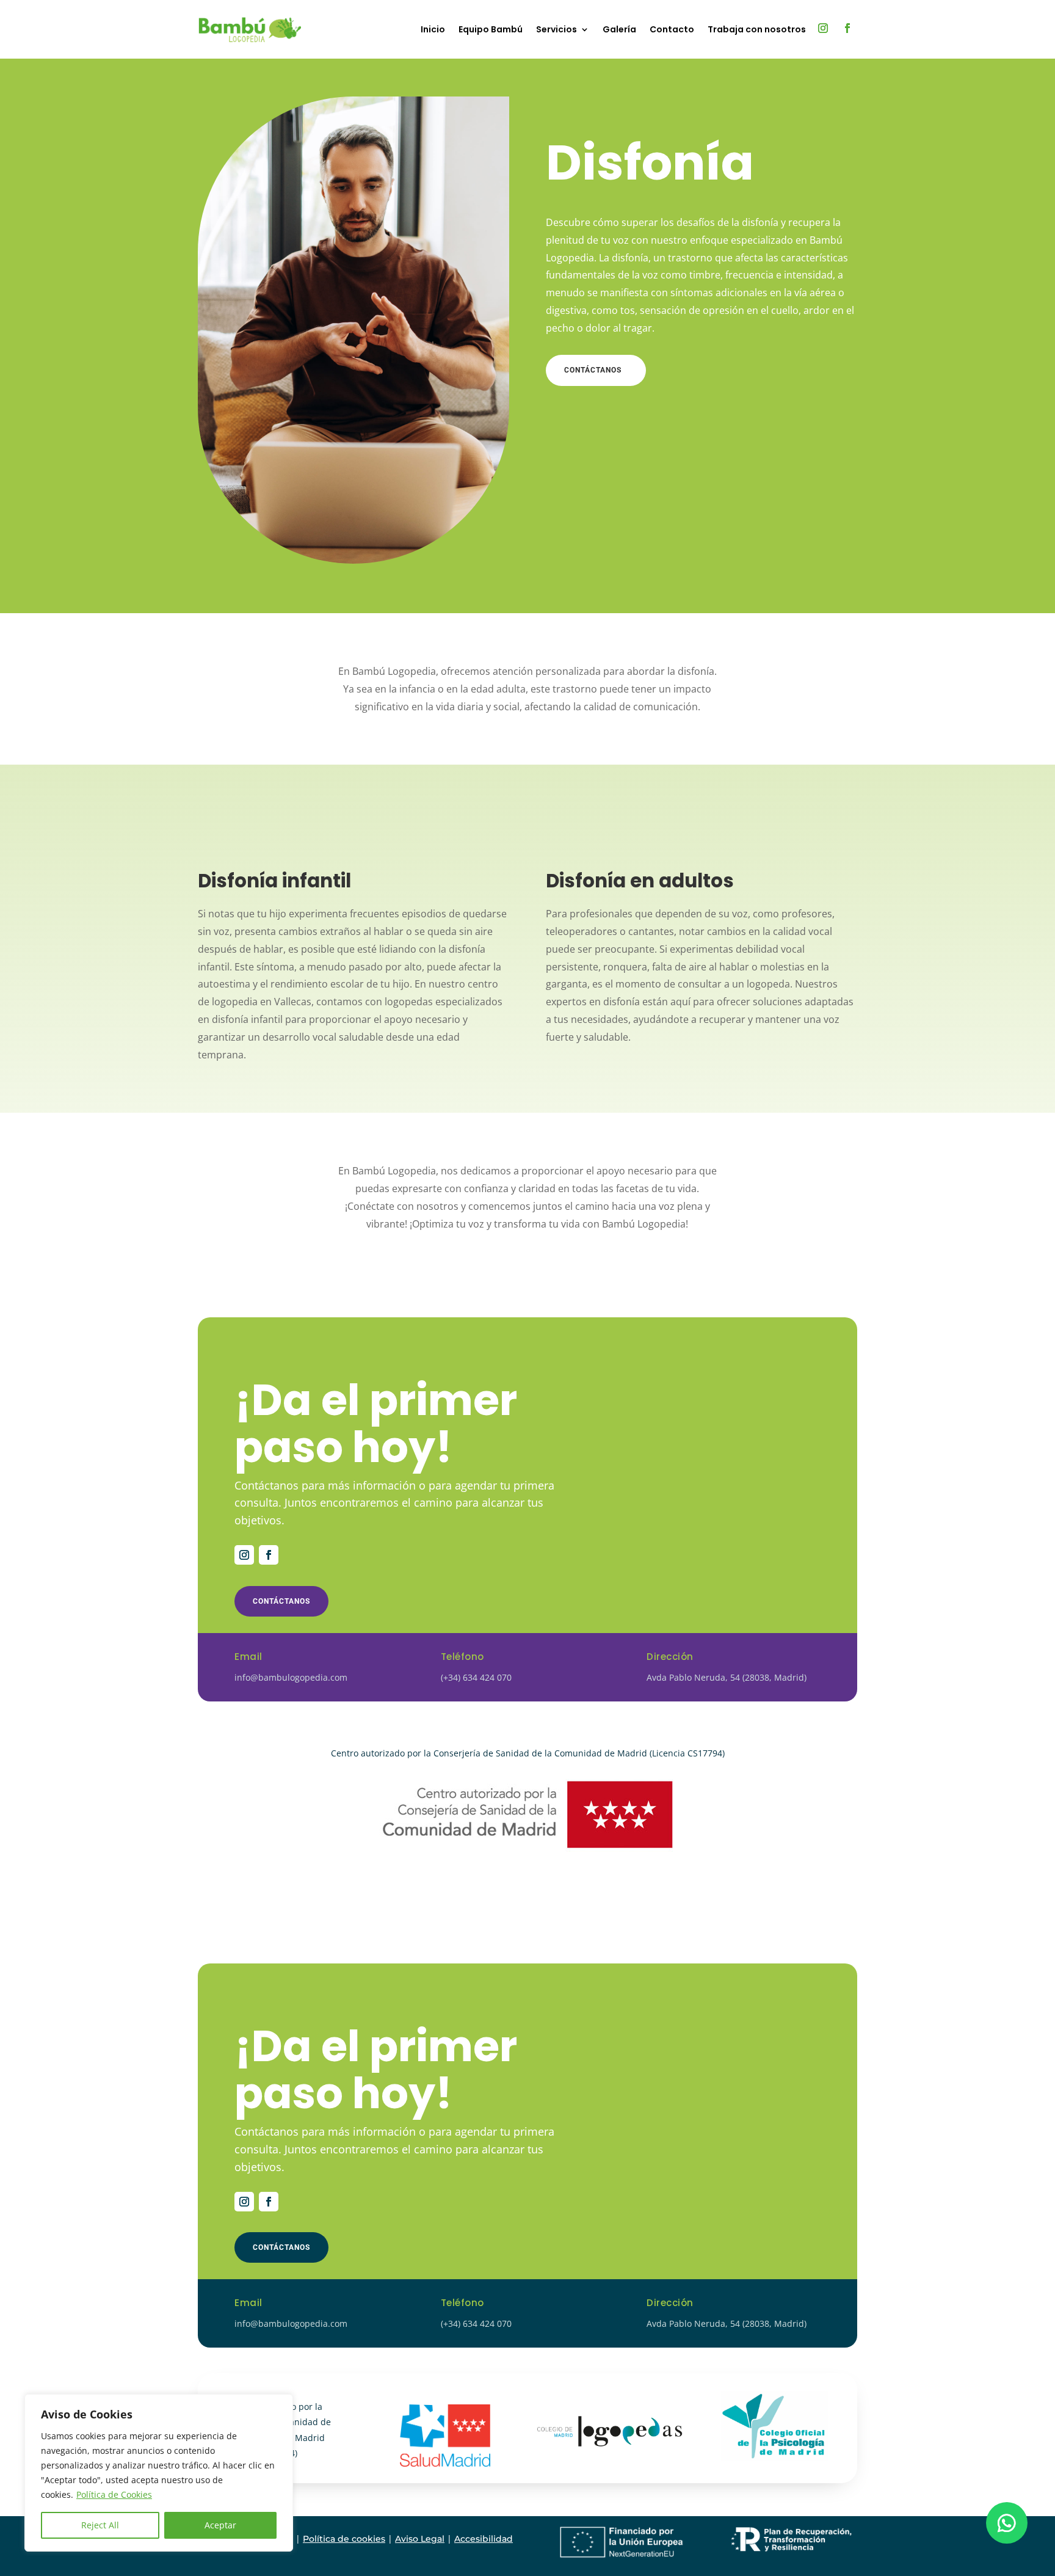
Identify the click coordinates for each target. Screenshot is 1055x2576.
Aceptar (220, 2525)
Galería (619, 29)
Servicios (557, 29)
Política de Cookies (114, 2494)
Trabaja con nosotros (757, 29)
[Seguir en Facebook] (847, 28)
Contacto (672, 29)
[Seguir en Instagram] (823, 28)
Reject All (100, 2525)
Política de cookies (344, 2539)
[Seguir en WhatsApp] (1007, 2523)
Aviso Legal (420, 2539)
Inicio (433, 29)
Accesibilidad (484, 2539)
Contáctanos (593, 370)
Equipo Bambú (491, 29)
